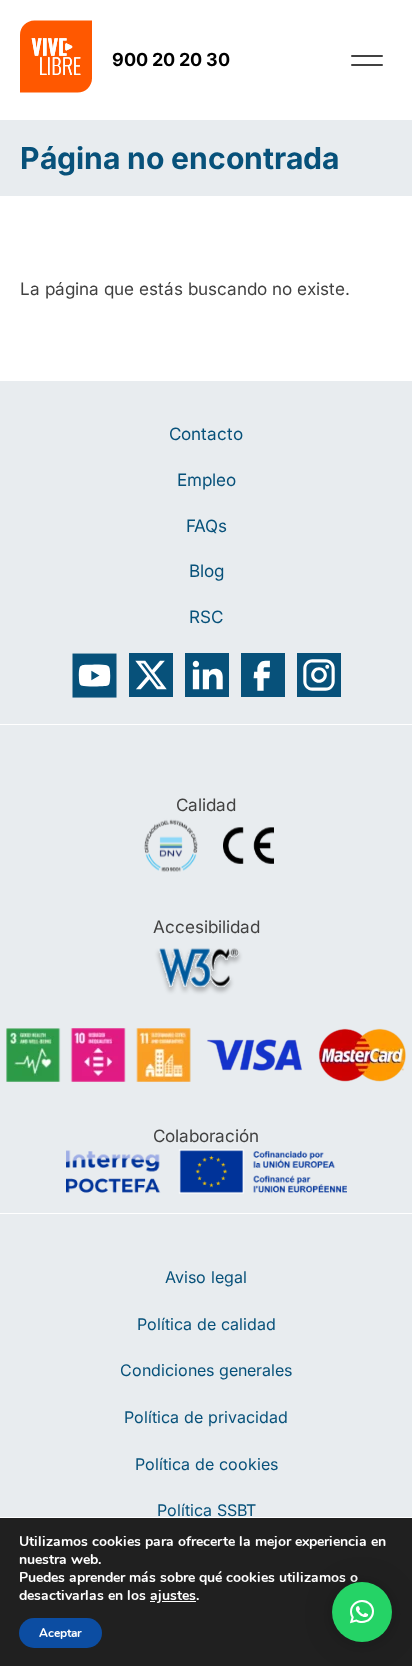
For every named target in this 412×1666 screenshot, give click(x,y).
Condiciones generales (206, 1370)
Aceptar (60, 1633)
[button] (362, 1612)
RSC (206, 616)
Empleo (206, 479)
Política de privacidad (206, 1417)
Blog (206, 570)
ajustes (173, 1596)
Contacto (206, 433)
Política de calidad (206, 1324)
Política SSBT (206, 1510)
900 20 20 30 (171, 59)
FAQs (206, 525)
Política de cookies (206, 1464)
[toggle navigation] (367, 60)
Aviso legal (206, 1277)
